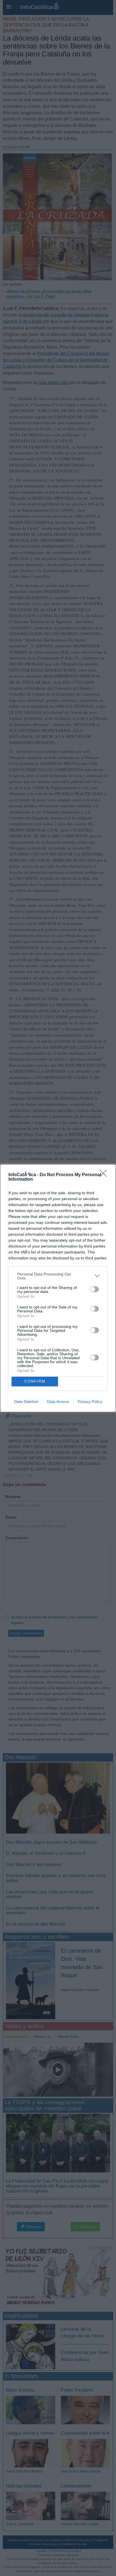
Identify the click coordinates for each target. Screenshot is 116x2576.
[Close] (105, 1175)
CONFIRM (35, 1381)
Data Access (58, 1402)
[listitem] (58, 1276)
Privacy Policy (90, 1402)
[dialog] (58, 1288)
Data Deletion (26, 1402)
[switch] (94, 1289)
